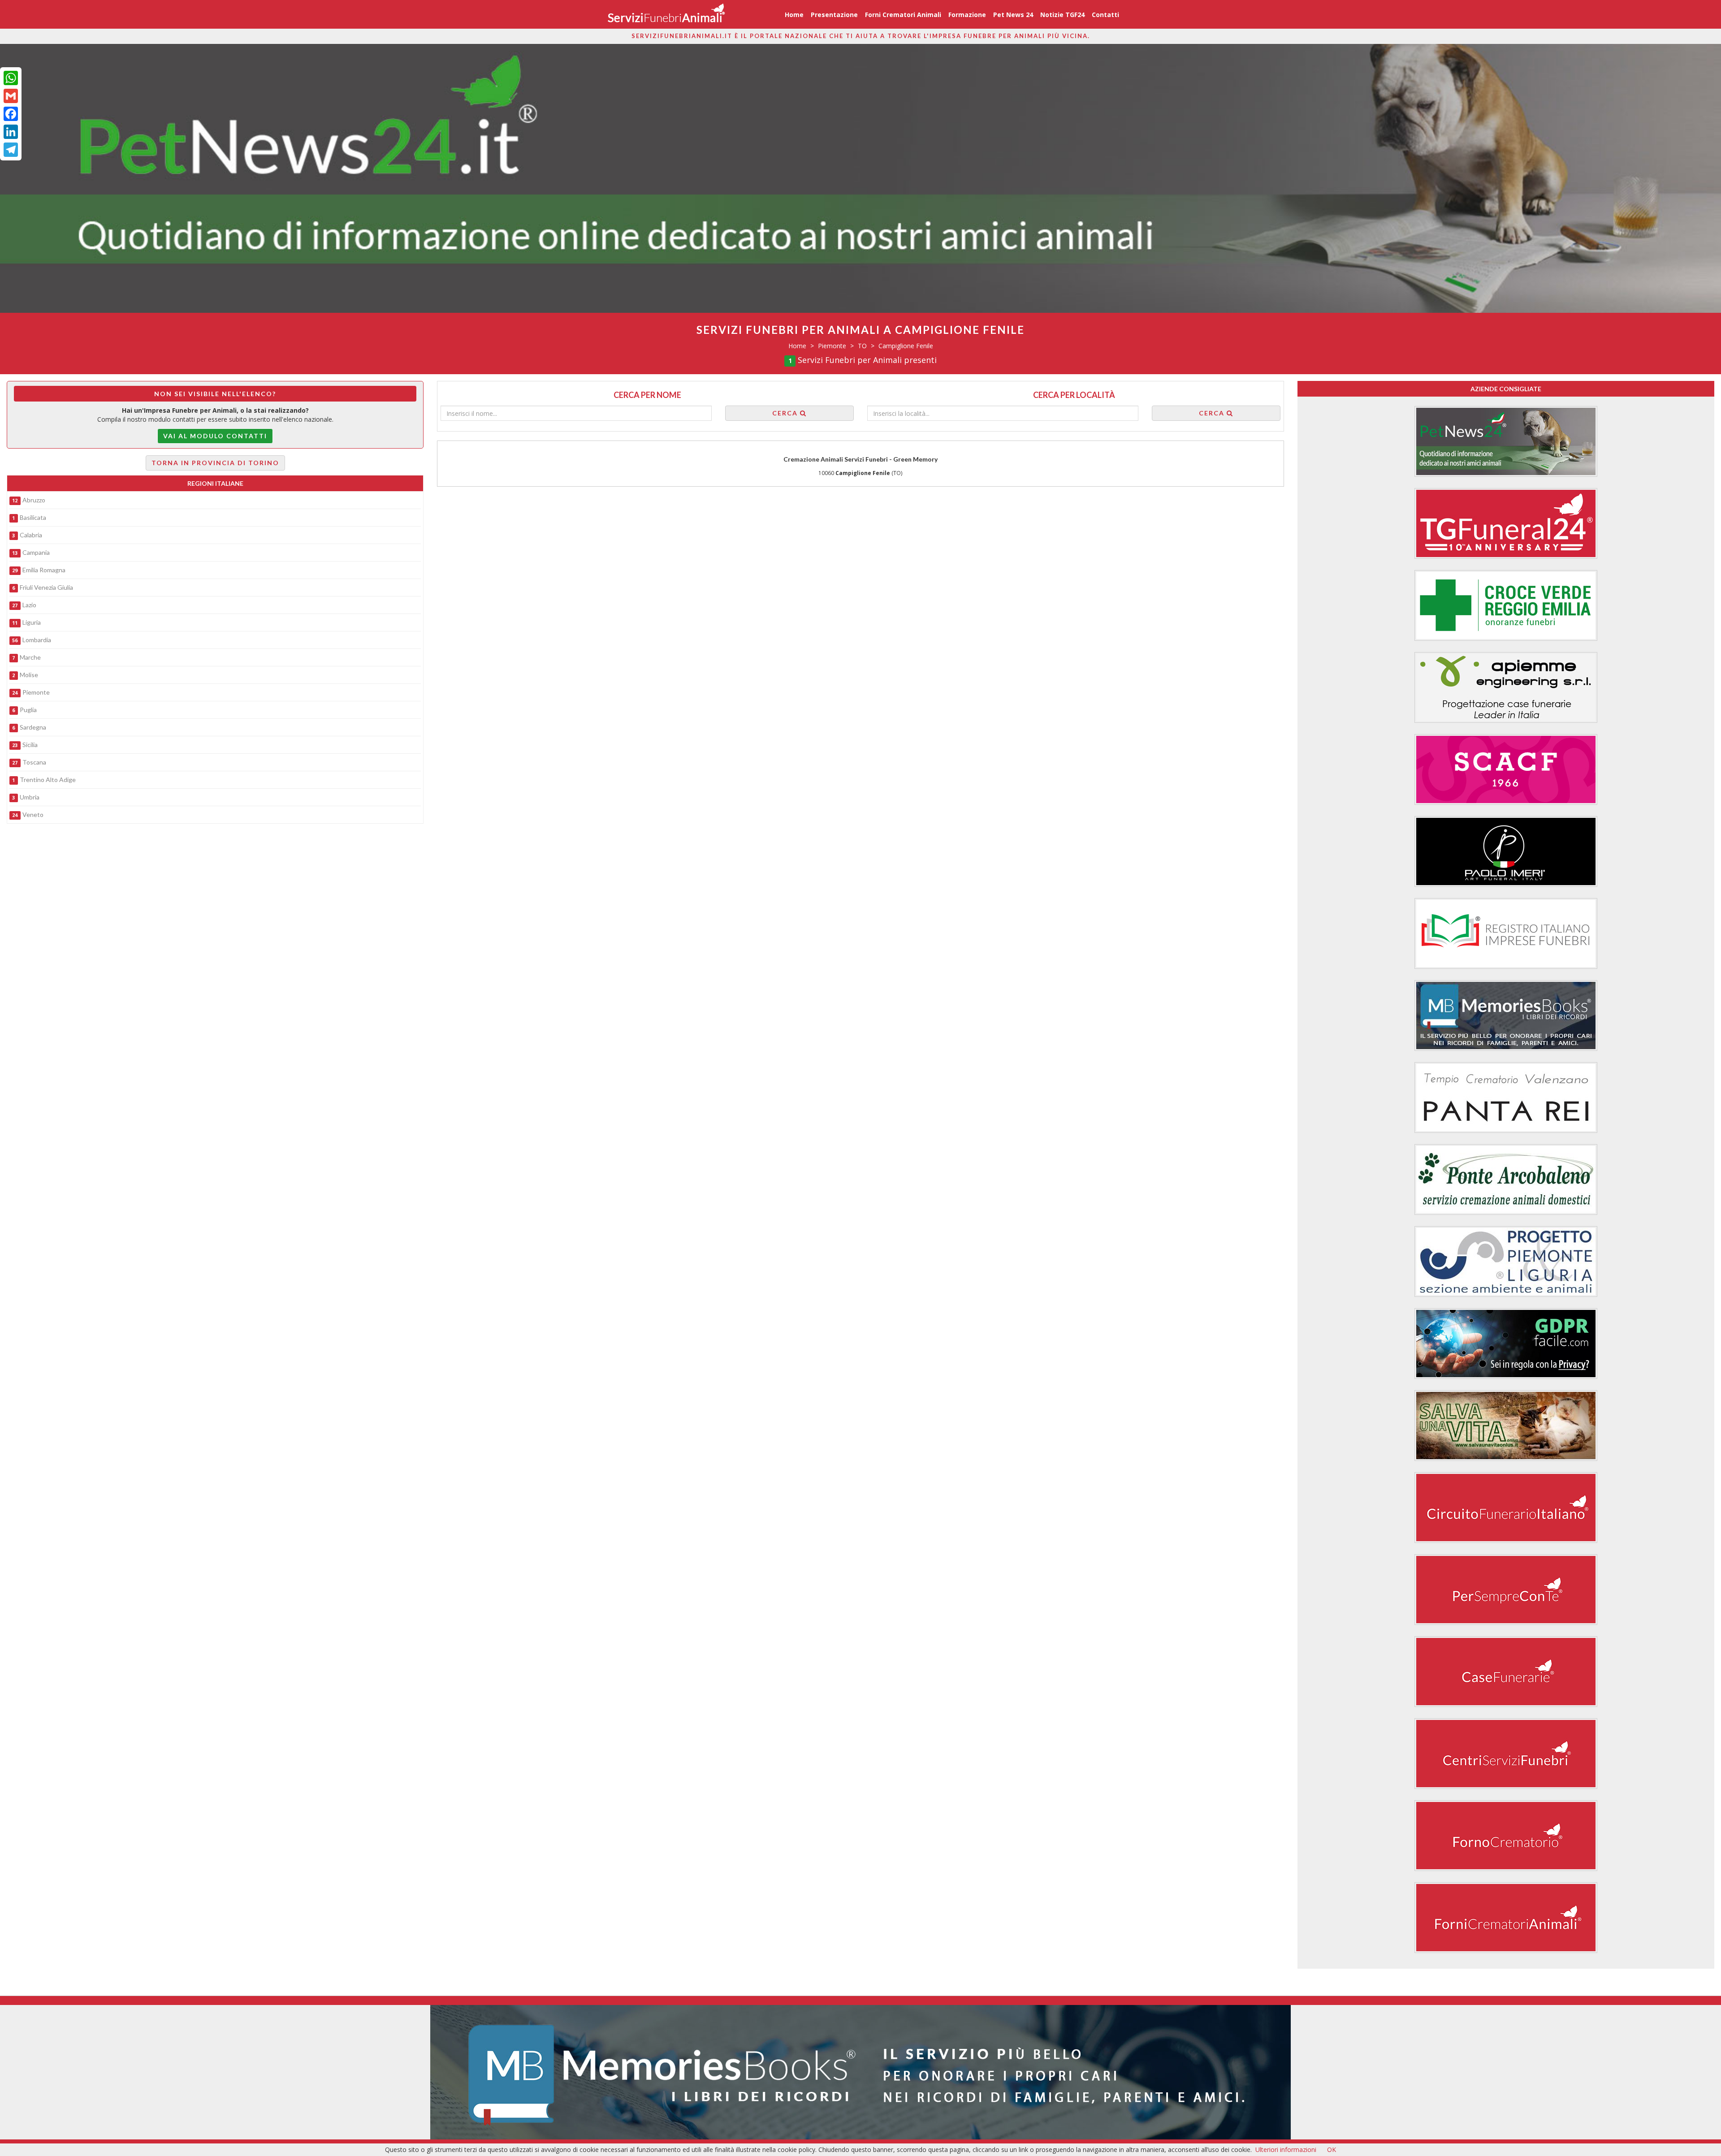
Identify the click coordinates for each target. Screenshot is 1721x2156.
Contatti (1105, 15)
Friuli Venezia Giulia (46, 587)
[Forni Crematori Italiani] (1506, 1836)
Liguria (32, 622)
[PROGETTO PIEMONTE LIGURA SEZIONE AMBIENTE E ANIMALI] (1506, 1262)
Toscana (34, 762)
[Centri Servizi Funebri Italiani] (1506, 1754)
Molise (29, 675)
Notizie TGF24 (1062, 15)
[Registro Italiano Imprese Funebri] (1506, 933)
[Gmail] (11, 96)
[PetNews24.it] (1506, 441)
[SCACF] (1506, 769)
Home (794, 15)
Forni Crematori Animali (903, 15)
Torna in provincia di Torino (215, 463)
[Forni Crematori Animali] (1506, 1918)
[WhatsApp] (11, 78)
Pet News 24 (1013, 15)
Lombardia (37, 640)
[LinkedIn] (11, 132)
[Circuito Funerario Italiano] (1506, 1508)
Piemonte (36, 692)
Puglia (28, 710)
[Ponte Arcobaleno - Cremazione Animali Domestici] (1506, 1180)
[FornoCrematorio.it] (666, 14)
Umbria (30, 797)
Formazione (967, 15)
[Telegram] (11, 150)
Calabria (31, 535)
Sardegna (33, 727)
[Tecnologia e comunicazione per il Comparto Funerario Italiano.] (1506, 1590)
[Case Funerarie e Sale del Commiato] (1506, 1672)
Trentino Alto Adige (48, 780)
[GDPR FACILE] (1506, 1344)
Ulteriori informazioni (1286, 2150)
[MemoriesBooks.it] (1506, 1015)
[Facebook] (11, 114)
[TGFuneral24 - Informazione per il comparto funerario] (1506, 523)
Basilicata (33, 517)
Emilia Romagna (44, 570)
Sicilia (30, 745)
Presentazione (834, 15)
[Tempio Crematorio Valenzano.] (1506, 1097)
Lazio (29, 605)
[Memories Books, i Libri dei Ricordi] (860, 2072)
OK (1332, 2150)
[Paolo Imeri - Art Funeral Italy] (1506, 851)
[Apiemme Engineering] (1506, 687)
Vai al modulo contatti (215, 436)
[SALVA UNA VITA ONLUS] (1506, 1426)
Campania (36, 552)
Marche (30, 657)
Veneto (33, 814)
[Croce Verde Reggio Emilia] (1506, 605)
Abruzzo (34, 500)
